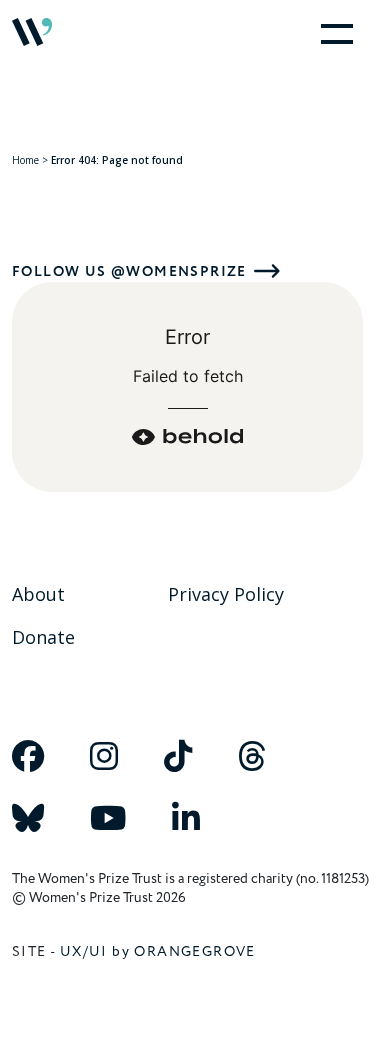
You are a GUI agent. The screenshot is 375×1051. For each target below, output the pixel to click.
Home (25, 160)
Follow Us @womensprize (129, 271)
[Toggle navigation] (333, 32)
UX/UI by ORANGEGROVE (158, 951)
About (38, 594)
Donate (43, 637)
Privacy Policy (226, 594)
